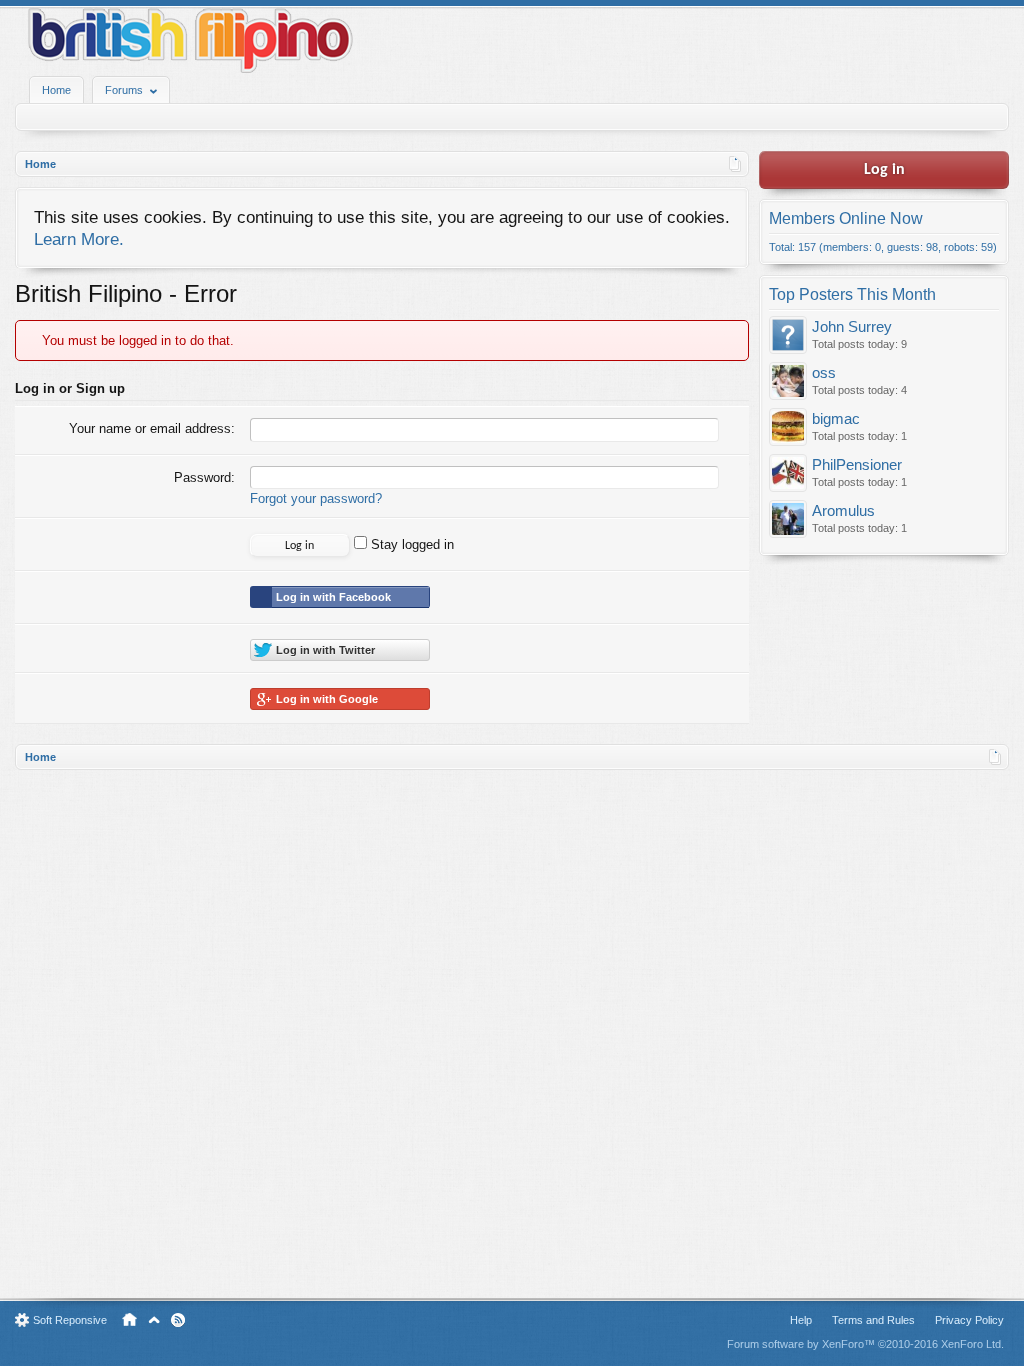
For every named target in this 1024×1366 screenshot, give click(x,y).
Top (154, 1320)
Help (801, 1320)
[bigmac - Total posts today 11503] (788, 428)
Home (56, 90)
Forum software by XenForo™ (865, 1344)
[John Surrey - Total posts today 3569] (788, 336)
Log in (884, 170)
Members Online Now (846, 218)
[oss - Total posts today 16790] (788, 382)
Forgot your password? (316, 498)
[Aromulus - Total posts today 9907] (788, 520)
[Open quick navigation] (735, 164)
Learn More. (79, 239)
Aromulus (843, 511)
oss (824, 373)
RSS (178, 1320)
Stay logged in (410, 544)
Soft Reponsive (70, 1320)
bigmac (836, 419)
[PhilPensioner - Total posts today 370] (788, 474)
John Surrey (852, 327)
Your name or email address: (152, 428)
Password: (204, 477)
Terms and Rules (873, 1320)
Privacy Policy (969, 1320)
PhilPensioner (857, 465)
